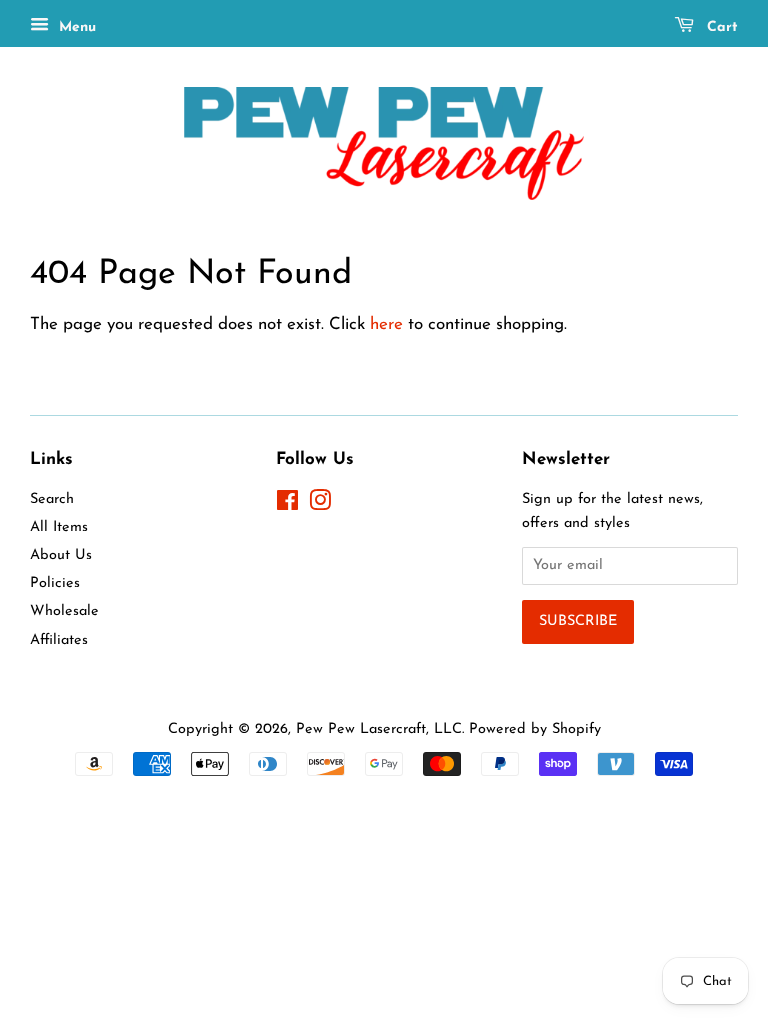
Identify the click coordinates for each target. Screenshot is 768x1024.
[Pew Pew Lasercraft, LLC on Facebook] (287, 505)
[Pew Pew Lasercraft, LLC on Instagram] (320, 505)
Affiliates (59, 640)
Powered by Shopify (535, 729)
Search (52, 499)
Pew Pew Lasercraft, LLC (379, 729)
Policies (55, 583)
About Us (61, 555)
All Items (59, 527)
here (386, 324)
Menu (75, 27)
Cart (720, 27)
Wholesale (64, 611)
